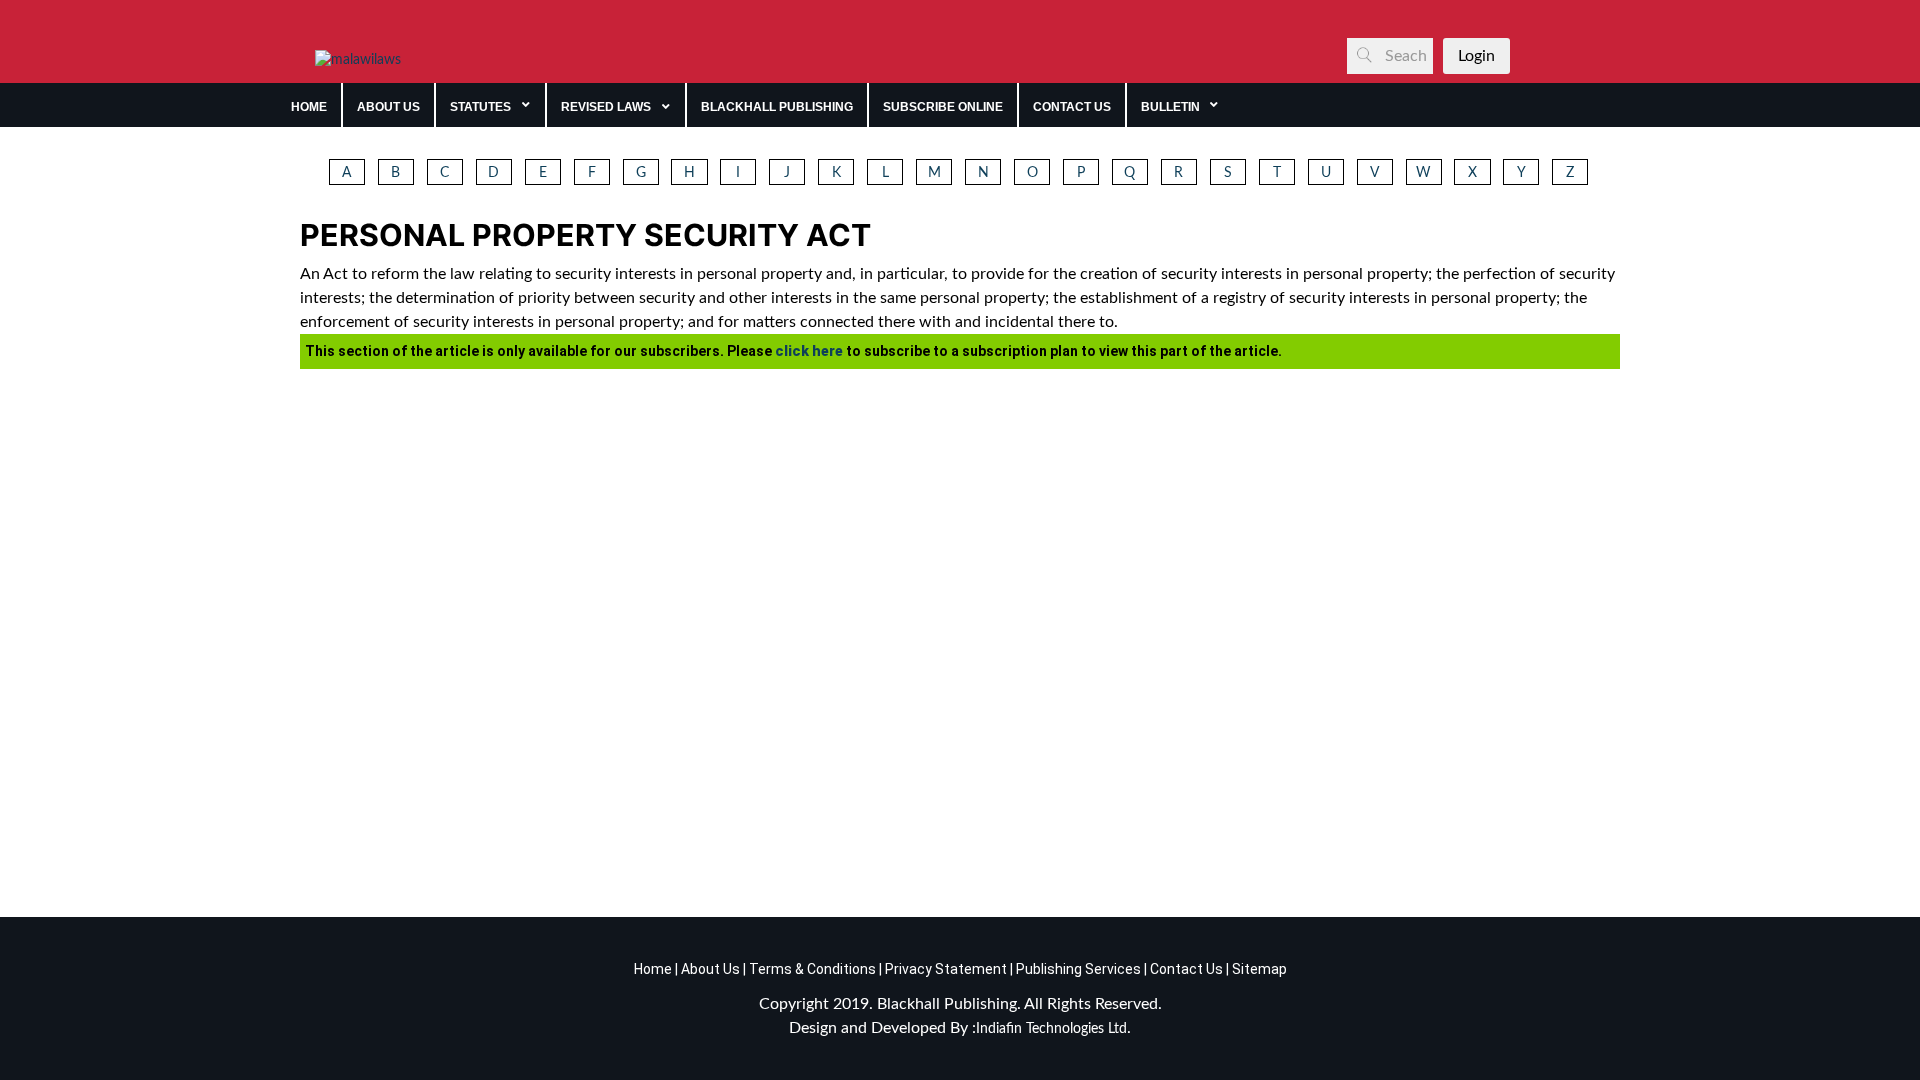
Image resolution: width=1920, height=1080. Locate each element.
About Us (709, 969)
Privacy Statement (944, 969)
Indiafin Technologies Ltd (1051, 1029)
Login (1476, 56)
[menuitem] (309, 105)
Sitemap (1259, 969)
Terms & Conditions (812, 969)
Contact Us (1186, 969)
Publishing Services (1077, 969)
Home (653, 969)
